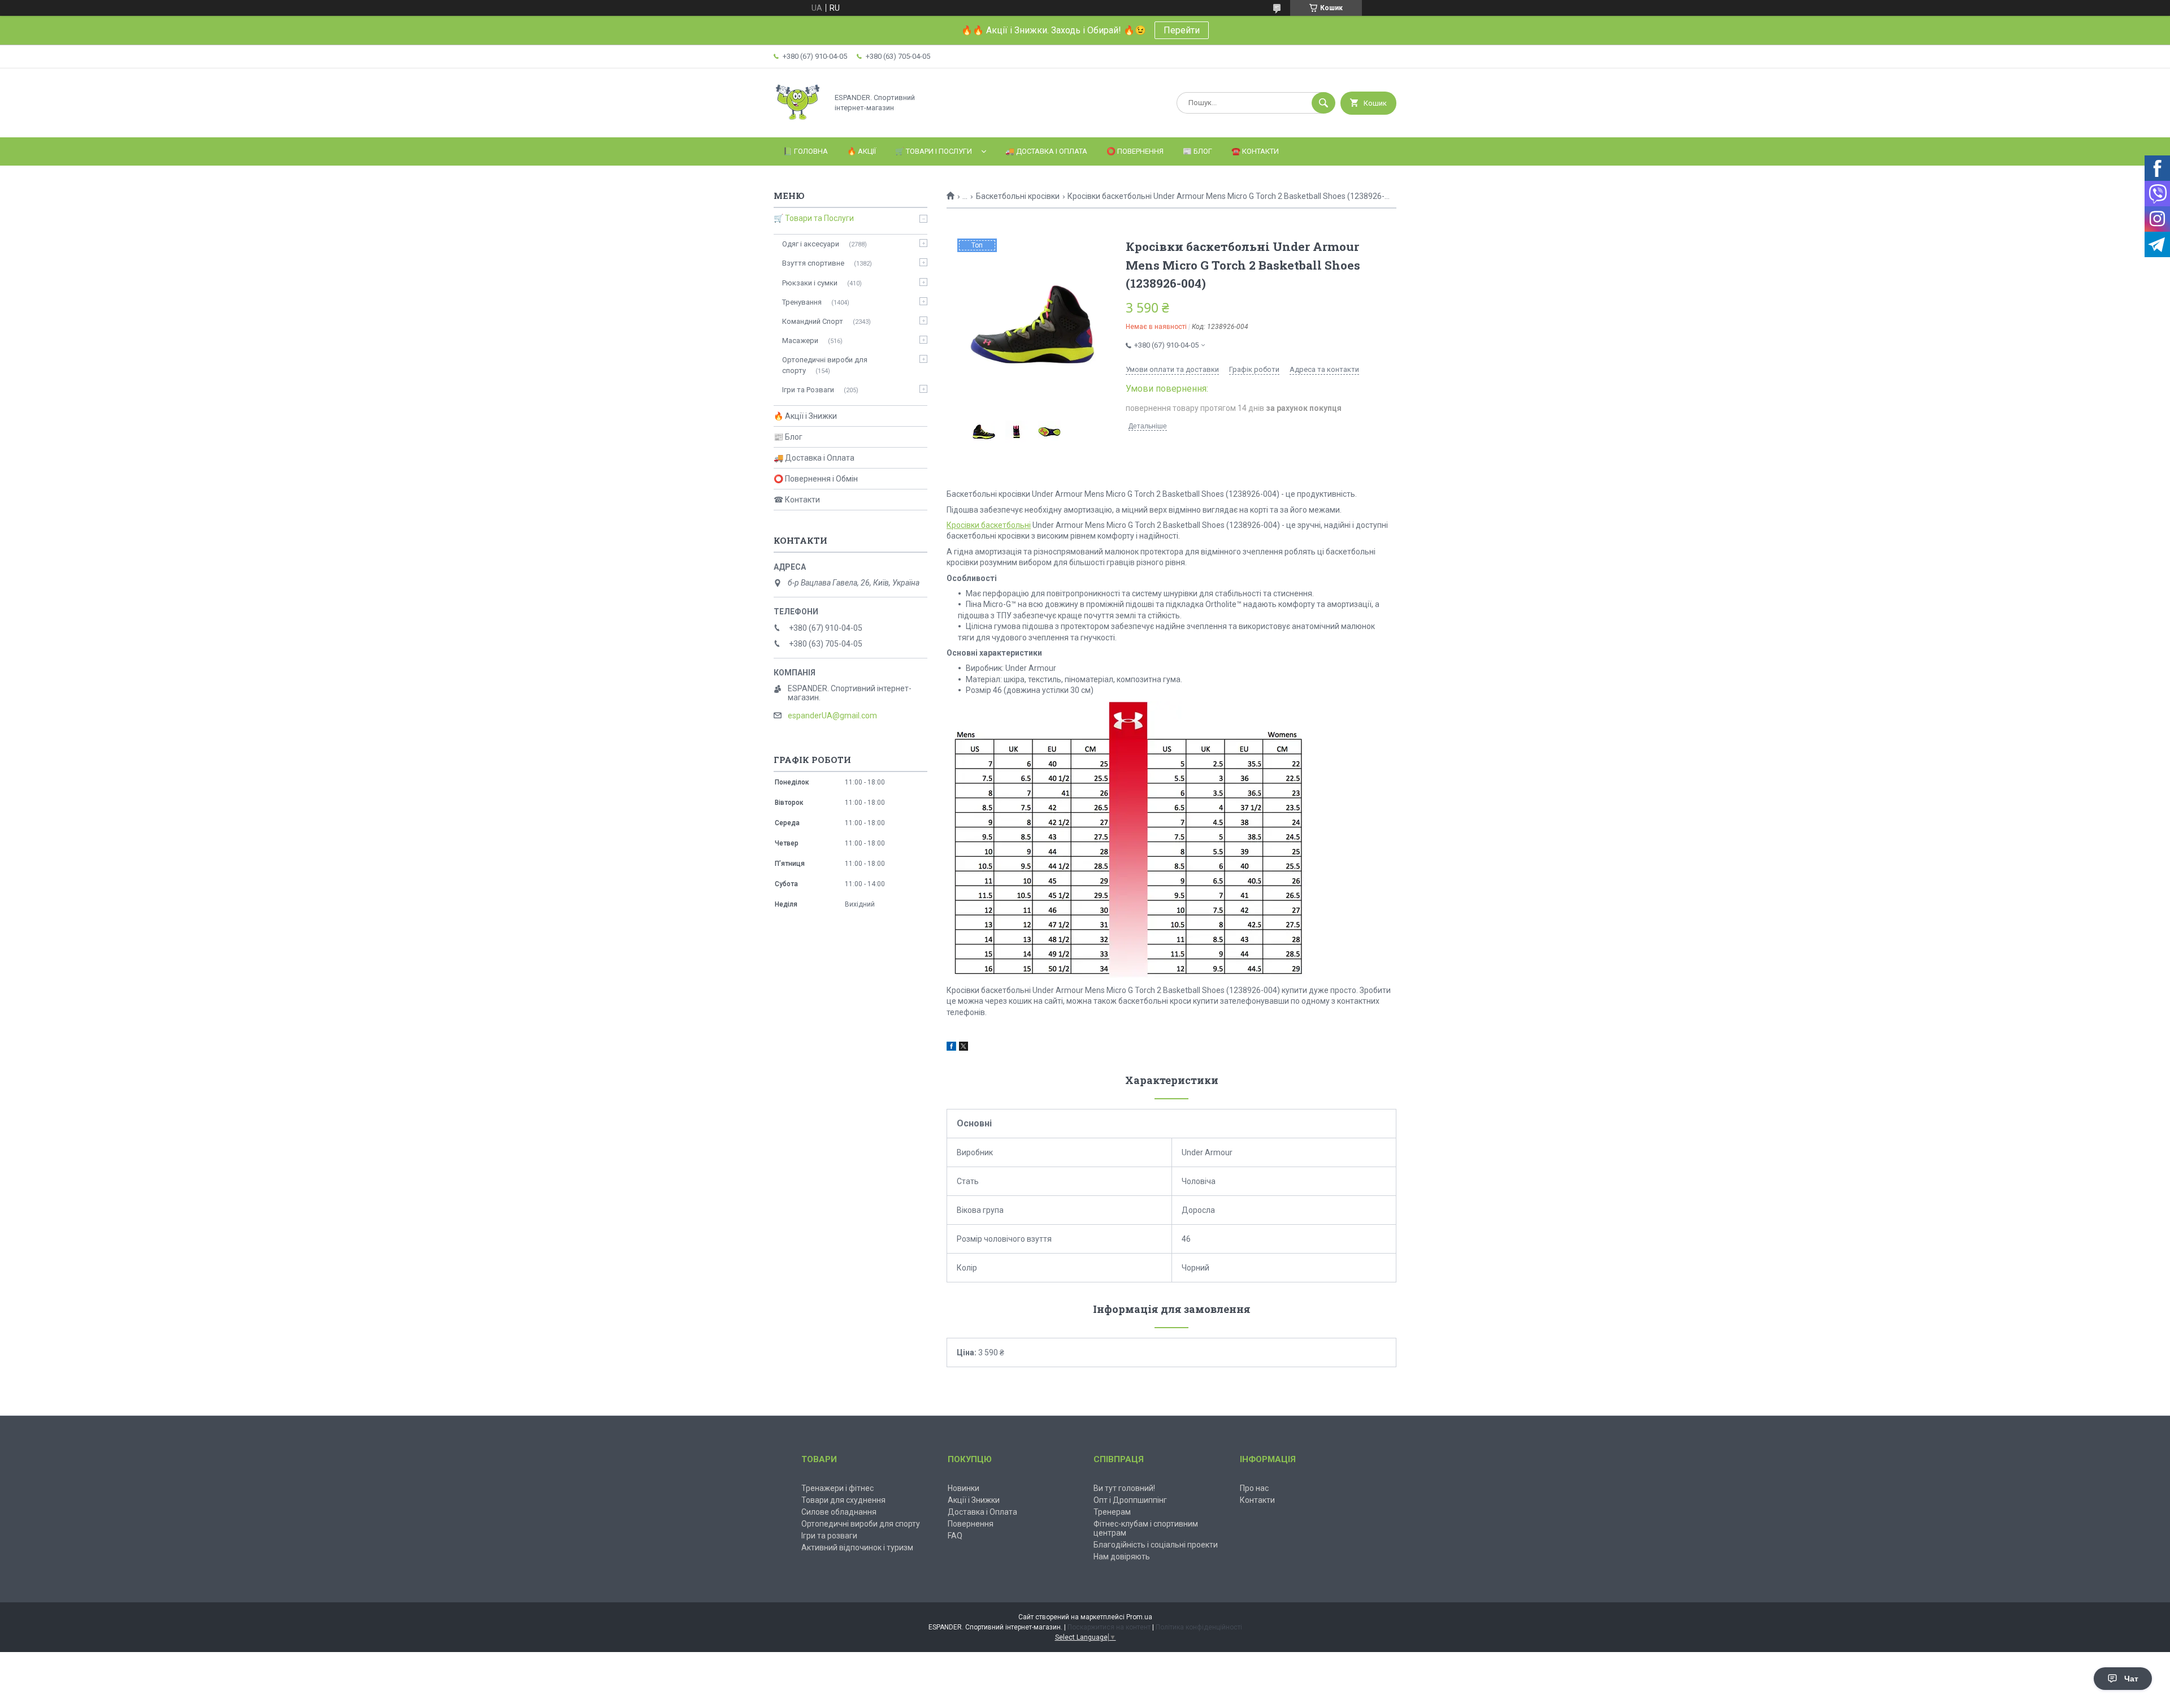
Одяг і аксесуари (811, 244)
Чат (2131, 1679)
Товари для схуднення (843, 1500)
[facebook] (951, 1048)
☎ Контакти (797, 500)
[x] (964, 1048)
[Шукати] (1323, 103)
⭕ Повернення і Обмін (816, 479)
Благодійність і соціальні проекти (1156, 1545)
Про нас (1254, 1488)
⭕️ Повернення (1135, 151)
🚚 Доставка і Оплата (1046, 151)
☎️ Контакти (1255, 151)
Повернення (971, 1524)
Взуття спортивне (813, 263)
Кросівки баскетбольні (989, 525)
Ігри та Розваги (808, 390)
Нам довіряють (1122, 1557)
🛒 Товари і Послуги (934, 151)
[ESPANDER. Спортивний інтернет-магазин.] (798, 123)
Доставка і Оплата (982, 1512)
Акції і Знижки (974, 1500)
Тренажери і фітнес (837, 1488)
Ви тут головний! (1124, 1488)
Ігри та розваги (829, 1536)
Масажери (800, 341)
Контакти (1257, 1500)
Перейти (1182, 30)
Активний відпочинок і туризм (857, 1547)
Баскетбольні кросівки (1018, 196)
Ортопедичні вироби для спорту (825, 365)
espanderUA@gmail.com (832, 716)
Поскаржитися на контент (1109, 1627)
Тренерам (1112, 1512)
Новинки (964, 1488)
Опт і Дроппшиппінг (1130, 1500)
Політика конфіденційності (1199, 1627)
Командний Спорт (813, 321)
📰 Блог (1197, 151)
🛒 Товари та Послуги (814, 218)
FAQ (955, 1536)
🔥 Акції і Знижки (805, 416)
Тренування (802, 302)
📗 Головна (806, 151)
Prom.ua (1139, 1617)
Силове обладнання (839, 1512)
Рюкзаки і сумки (810, 283)
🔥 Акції (862, 151)
